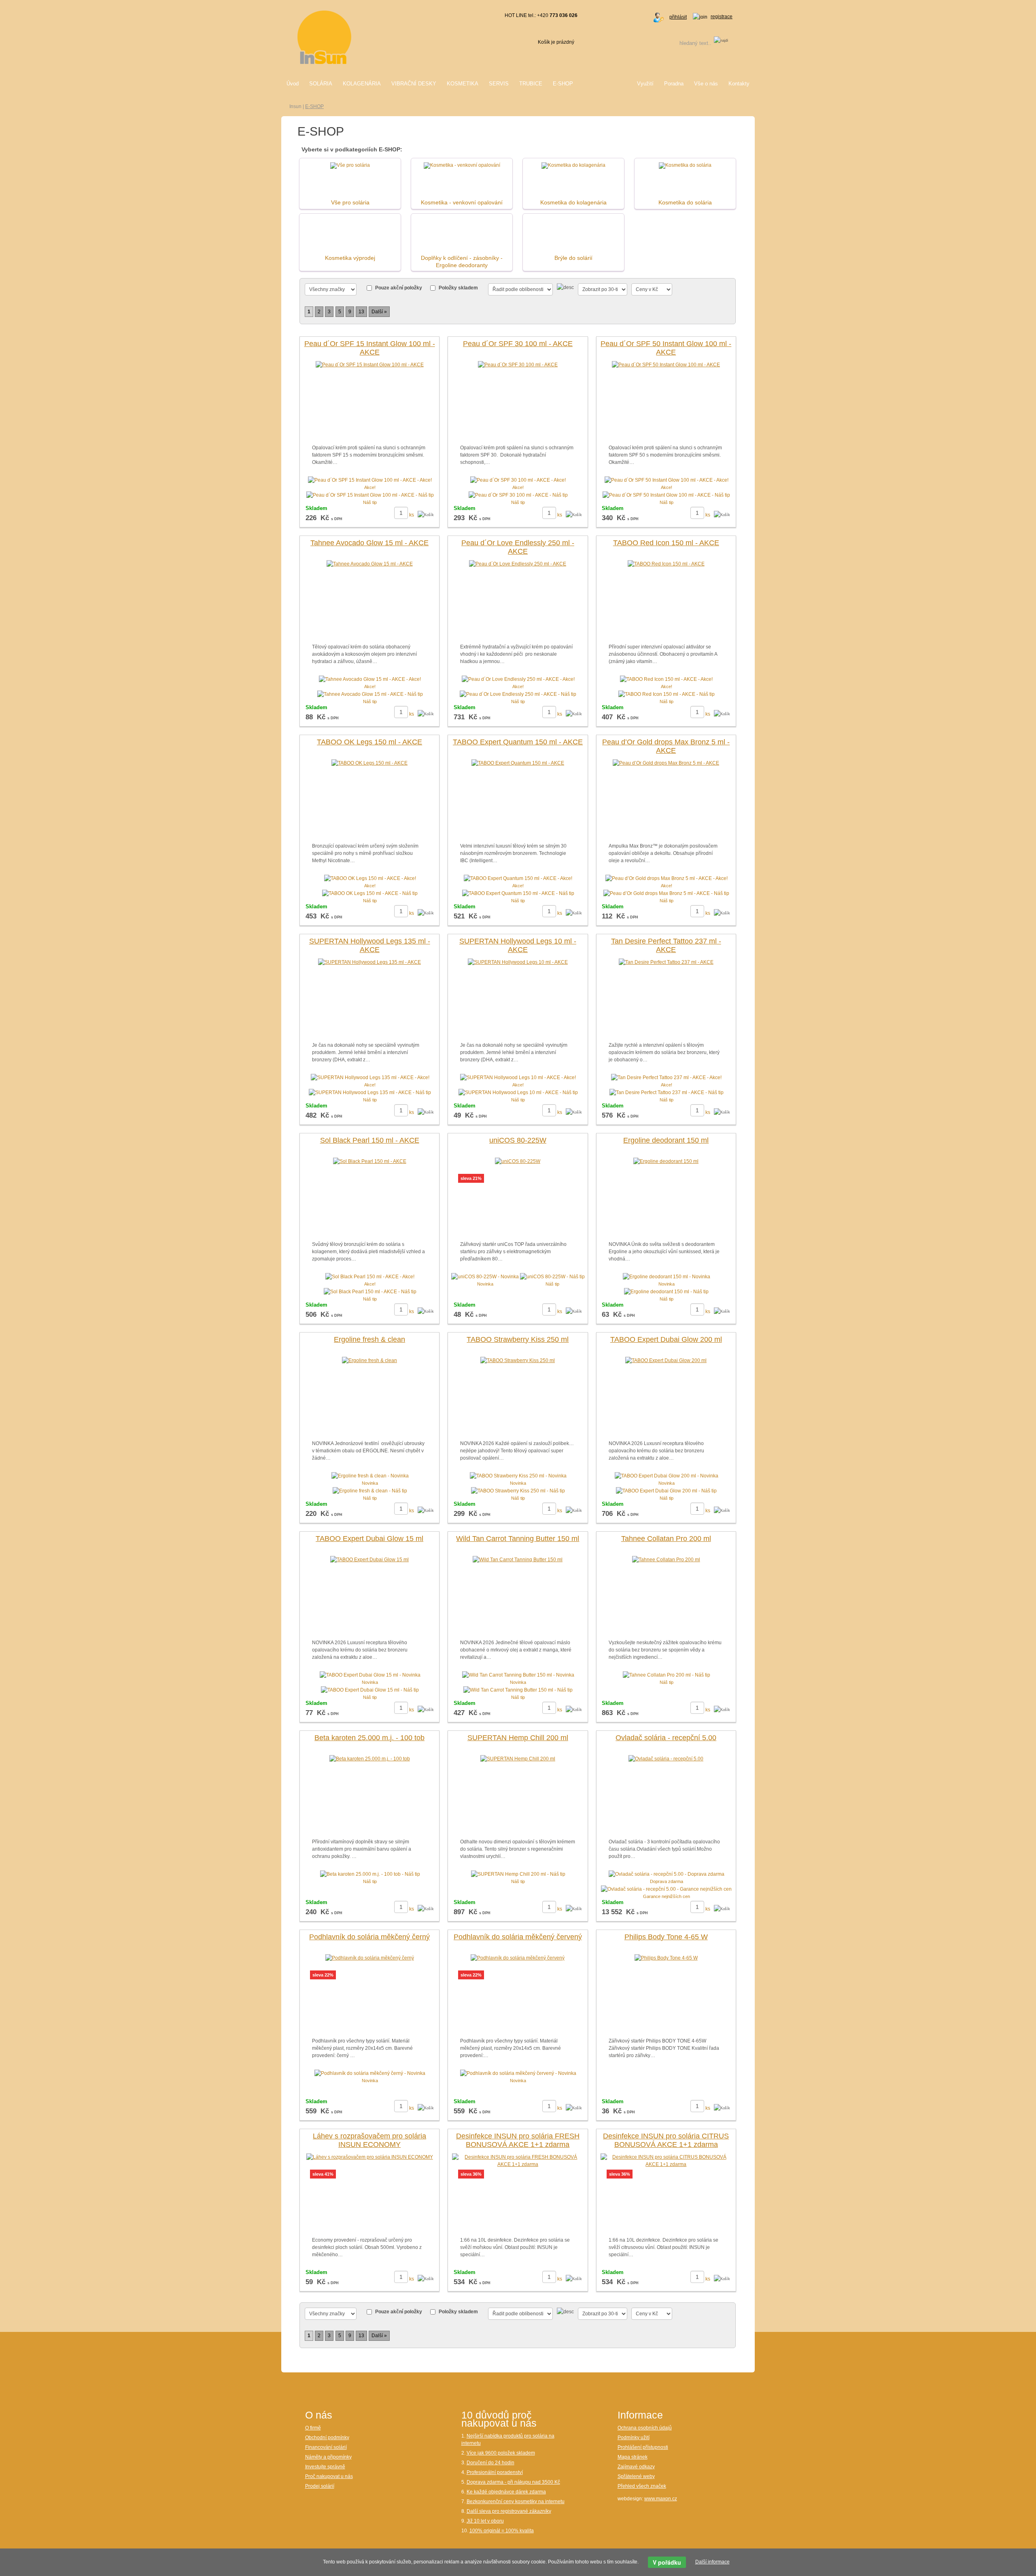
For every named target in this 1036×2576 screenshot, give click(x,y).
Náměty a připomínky (328, 2457)
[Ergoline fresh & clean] (369, 1360)
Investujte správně (325, 2467)
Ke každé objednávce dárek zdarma (506, 2492)
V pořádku (667, 2562)
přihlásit (678, 17)
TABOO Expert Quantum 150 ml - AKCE (518, 742)
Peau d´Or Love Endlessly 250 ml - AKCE (518, 547)
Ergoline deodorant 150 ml (666, 1140)
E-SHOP (314, 106)
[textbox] (685, 43)
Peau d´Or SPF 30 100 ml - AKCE (518, 344)
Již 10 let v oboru (485, 2521)
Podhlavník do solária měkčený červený (518, 1937)
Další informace (712, 2562)
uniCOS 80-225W (518, 1140)
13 (361, 312)
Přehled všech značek (642, 2486)
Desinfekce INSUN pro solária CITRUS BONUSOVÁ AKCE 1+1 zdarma (666, 2140)
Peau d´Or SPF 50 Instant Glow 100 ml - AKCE (666, 348)
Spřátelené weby (636, 2476)
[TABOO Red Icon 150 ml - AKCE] (666, 564)
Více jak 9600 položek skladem (501, 2453)
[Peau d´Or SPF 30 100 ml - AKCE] (518, 365)
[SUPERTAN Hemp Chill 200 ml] (518, 1759)
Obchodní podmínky (327, 2438)
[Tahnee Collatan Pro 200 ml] (666, 1560)
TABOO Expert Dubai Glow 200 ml (666, 1339)
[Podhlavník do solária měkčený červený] (518, 1958)
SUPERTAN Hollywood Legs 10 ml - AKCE (518, 946)
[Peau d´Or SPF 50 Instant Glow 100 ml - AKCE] (666, 365)
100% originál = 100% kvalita (502, 2531)
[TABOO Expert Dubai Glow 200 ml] (666, 1360)
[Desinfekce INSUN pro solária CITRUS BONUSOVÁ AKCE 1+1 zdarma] (666, 2160)
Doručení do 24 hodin (490, 2463)
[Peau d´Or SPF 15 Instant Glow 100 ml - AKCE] (370, 365)
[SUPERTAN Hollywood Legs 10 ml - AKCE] (518, 962)
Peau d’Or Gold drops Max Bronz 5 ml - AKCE (666, 746)
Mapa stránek (633, 2457)
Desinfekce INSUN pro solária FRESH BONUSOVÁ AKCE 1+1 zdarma (518, 2140)
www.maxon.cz (661, 2499)
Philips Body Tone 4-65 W (666, 1937)
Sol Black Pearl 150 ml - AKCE (370, 1140)
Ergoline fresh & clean (369, 1339)
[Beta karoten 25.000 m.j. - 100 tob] (370, 1759)
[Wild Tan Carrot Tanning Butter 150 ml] (518, 1560)
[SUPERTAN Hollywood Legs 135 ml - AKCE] (369, 962)
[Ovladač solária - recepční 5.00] (666, 1759)
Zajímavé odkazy (636, 2467)
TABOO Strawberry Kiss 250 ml (518, 1339)
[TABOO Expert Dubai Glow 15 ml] (369, 1560)
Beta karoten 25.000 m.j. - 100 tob (369, 1738)
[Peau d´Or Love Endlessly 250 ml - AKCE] (518, 564)
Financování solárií (326, 2447)
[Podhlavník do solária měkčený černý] (370, 1958)
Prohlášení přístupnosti (643, 2447)
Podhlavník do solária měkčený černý (369, 1937)
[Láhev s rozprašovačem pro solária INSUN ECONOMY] (370, 2157)
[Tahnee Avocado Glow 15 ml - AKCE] (370, 564)
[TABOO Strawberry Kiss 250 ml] (518, 1360)
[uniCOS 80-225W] (518, 1161)
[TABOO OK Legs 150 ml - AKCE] (369, 763)
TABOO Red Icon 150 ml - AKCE (666, 543)
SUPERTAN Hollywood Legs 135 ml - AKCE (370, 946)
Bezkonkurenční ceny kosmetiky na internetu (516, 2502)
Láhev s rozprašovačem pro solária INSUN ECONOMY (369, 2140)
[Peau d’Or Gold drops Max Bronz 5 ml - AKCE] (666, 763)
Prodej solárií (320, 2486)
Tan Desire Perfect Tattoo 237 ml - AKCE (666, 946)
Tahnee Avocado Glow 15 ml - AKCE (369, 543)
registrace (722, 17)
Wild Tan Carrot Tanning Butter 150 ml (518, 1539)
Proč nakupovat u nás (329, 2476)
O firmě (313, 2428)
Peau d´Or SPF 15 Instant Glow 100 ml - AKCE (370, 348)
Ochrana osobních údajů (645, 2428)
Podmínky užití (634, 2438)
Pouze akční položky (399, 288)
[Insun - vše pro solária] (324, 37)
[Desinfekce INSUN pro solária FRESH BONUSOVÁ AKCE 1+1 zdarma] (518, 2160)
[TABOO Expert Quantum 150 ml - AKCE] (518, 763)
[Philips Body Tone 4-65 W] (666, 1958)
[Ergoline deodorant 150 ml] (666, 1161)
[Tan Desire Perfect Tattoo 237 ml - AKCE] (666, 962)
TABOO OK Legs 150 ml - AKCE (369, 742)
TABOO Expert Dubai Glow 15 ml (369, 1539)
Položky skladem (458, 288)
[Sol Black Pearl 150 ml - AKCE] (370, 1161)
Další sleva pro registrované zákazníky (509, 2511)
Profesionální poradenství (495, 2472)
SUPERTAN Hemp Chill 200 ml (518, 1738)
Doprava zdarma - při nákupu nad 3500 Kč (513, 2482)
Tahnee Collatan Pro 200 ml (666, 1539)
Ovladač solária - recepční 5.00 (666, 1738)
